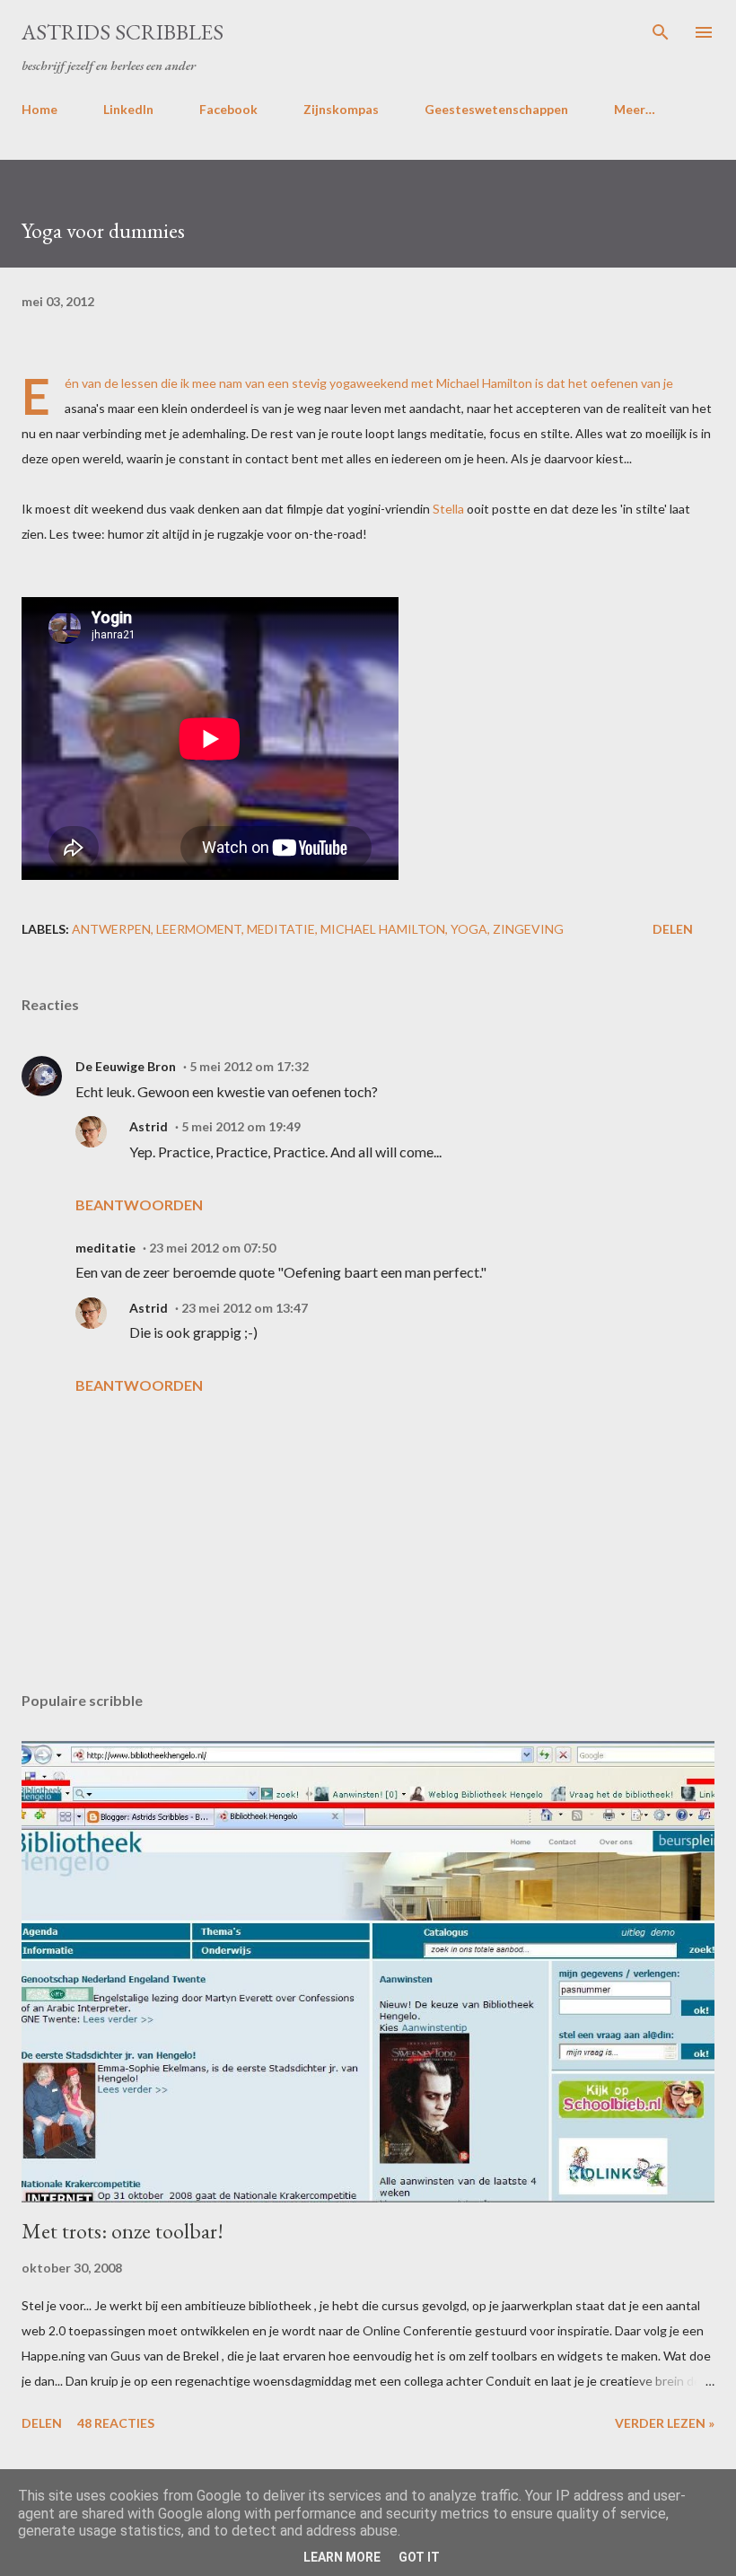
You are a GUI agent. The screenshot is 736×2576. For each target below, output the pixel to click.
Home (39, 109)
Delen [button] (673, 929)
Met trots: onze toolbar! (123, 2231)
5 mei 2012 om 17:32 (249, 1066)
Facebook (228, 109)
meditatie (281, 929)
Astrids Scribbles (123, 32)
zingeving (528, 929)
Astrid (149, 1126)
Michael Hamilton (484, 383)
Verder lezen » (665, 2423)
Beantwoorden (139, 1204)
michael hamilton (383, 929)
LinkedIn (128, 109)
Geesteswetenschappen (496, 109)
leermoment (199, 929)
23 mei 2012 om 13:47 (245, 1308)
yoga (469, 929)
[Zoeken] (661, 32)
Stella (448, 509)
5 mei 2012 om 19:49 (241, 1126)
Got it (419, 2557)
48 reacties (116, 2423)
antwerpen (111, 929)
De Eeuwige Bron (126, 1066)
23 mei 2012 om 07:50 (212, 1248)
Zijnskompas (341, 109)
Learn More (342, 2557)
